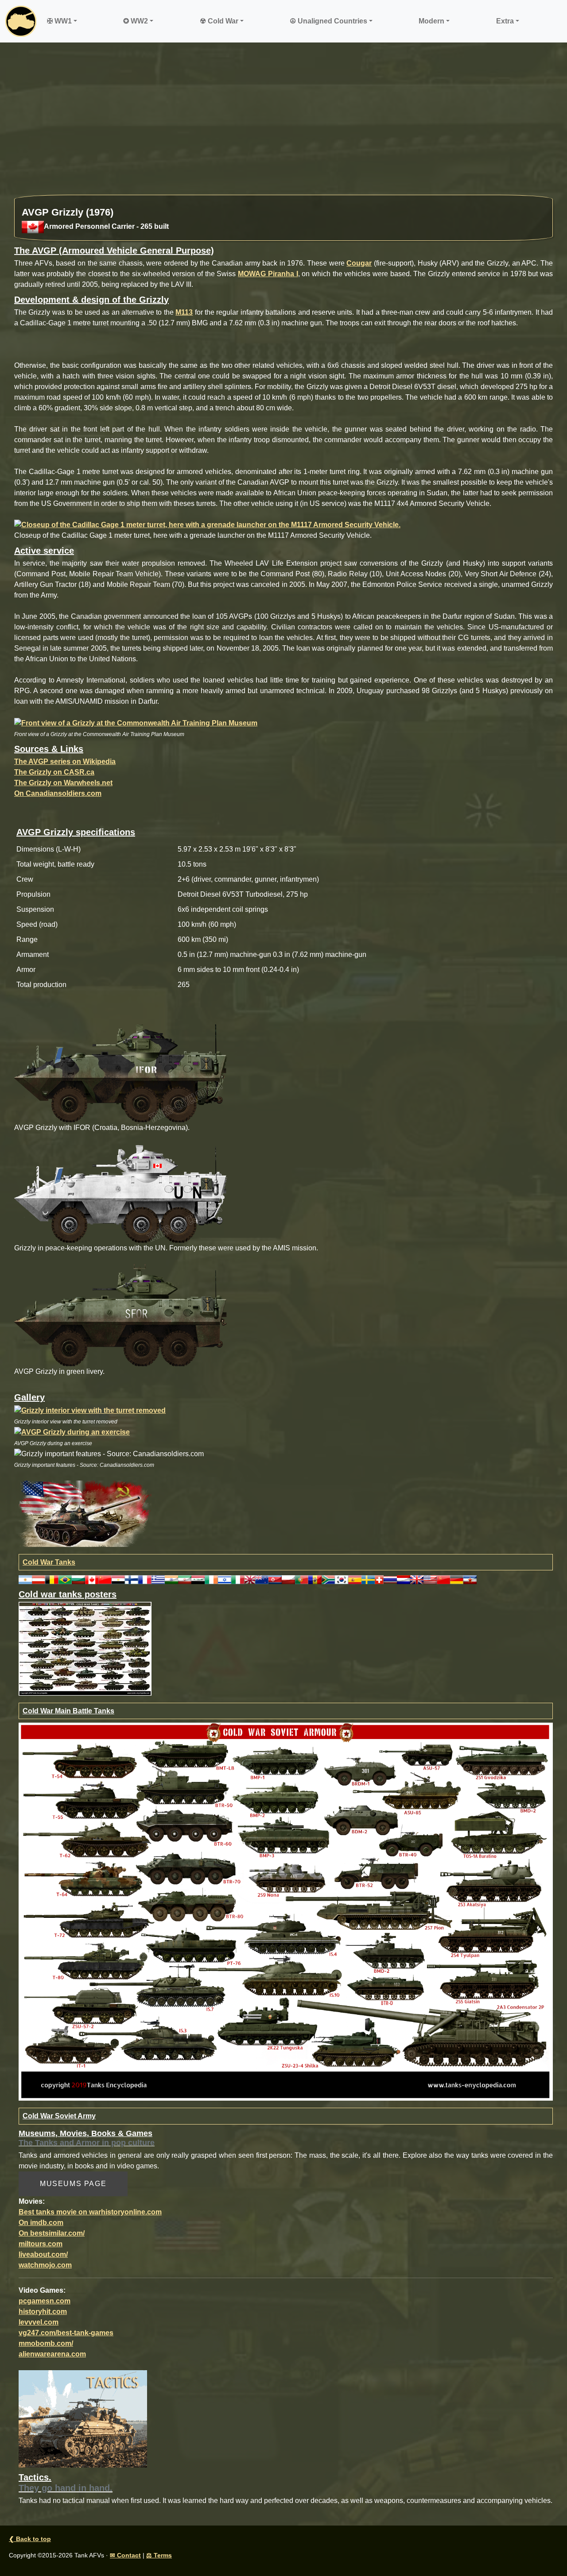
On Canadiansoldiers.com (58, 793)
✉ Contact (125, 2555)
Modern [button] (431, 21)
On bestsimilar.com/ (52, 2233)
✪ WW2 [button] (136, 21)
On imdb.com (41, 2223)
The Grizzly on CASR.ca (54, 772)
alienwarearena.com (52, 2354)
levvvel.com (39, 2322)
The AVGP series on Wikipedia (65, 762)
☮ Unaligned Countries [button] (328, 21)
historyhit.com (43, 2312)
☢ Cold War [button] (219, 21)
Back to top (30, 2539)
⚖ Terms (159, 2555)
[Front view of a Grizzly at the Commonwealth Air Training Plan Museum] (136, 723)
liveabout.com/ (43, 2254)
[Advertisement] (283, 123)
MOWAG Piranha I (268, 274)
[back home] (21, 21)
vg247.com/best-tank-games (66, 2333)
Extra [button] (505, 21)
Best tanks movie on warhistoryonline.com (90, 2212)
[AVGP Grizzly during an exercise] (72, 1432)
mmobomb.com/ (46, 2343)
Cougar (359, 263)
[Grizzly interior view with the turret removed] (90, 1410)
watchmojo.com (45, 2265)
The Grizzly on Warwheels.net (63, 783)
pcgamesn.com (45, 2301)
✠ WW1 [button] (59, 21)
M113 (184, 312)
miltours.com (41, 2244)
